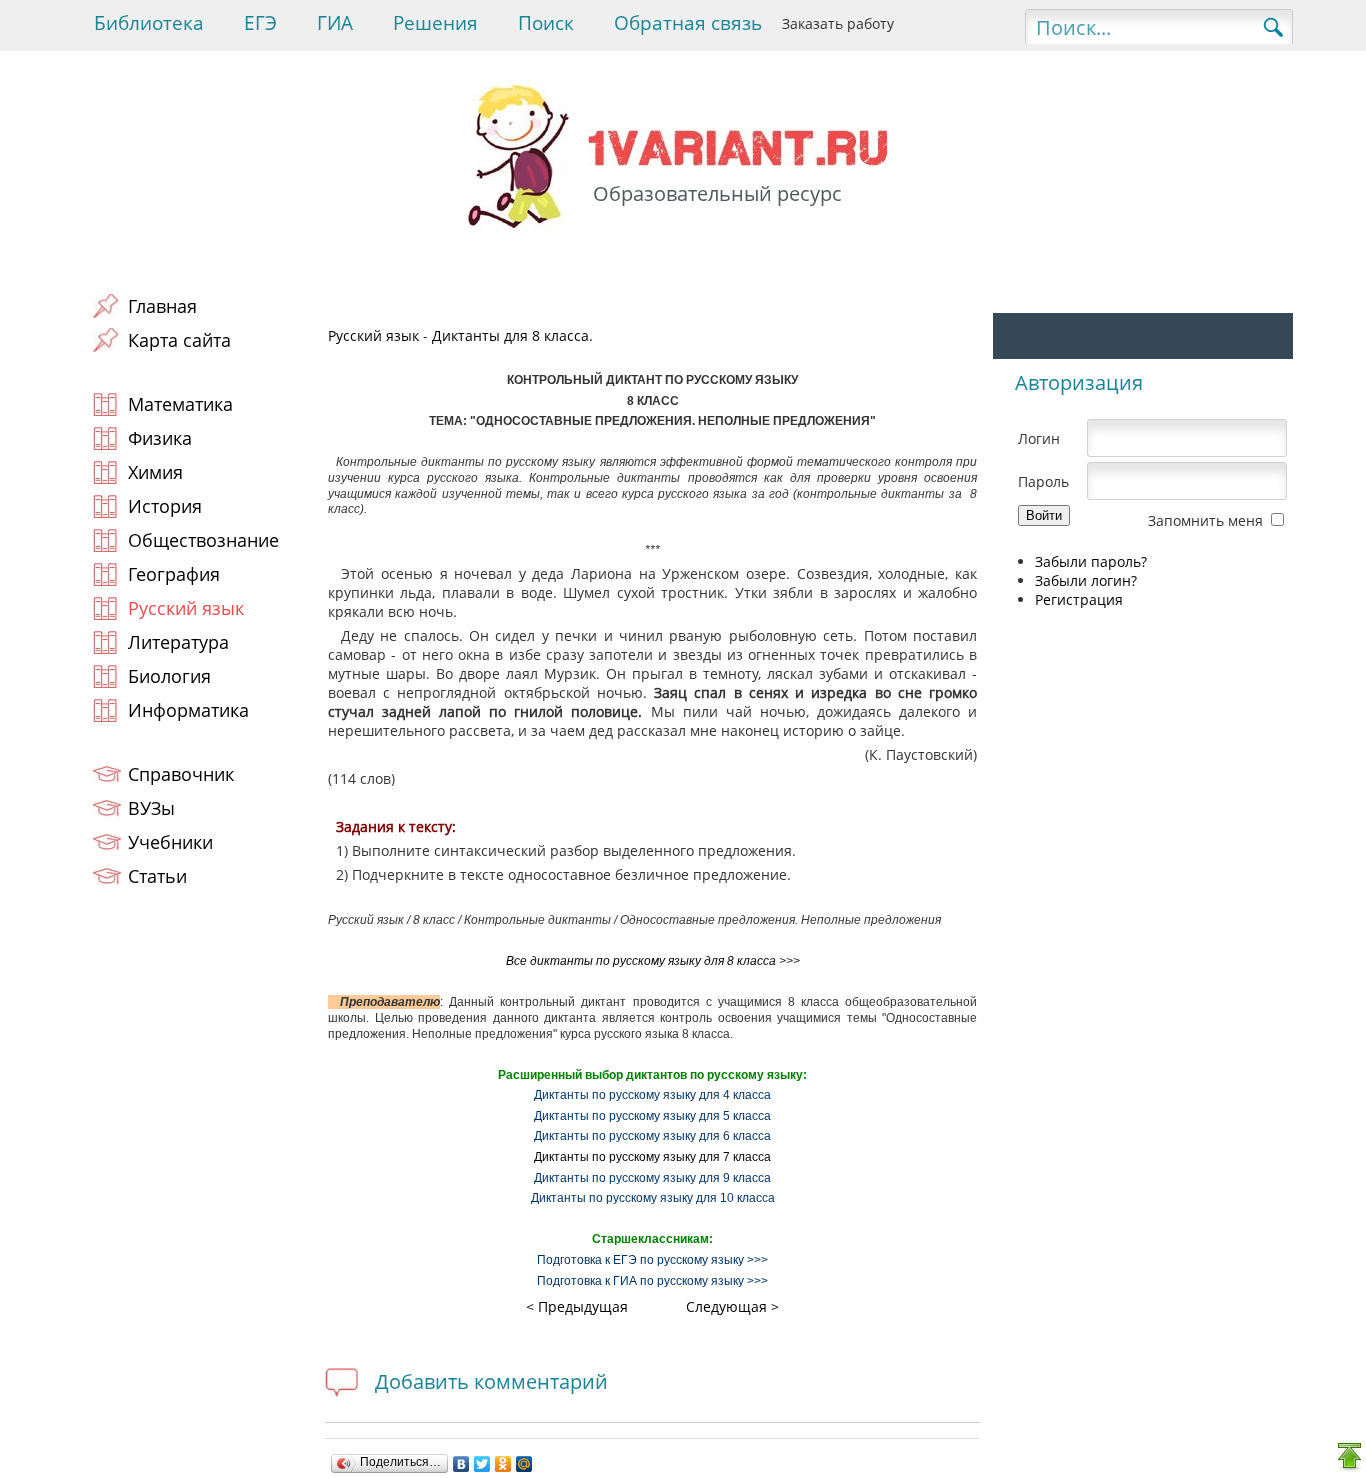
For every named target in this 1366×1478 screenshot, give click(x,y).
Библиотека (149, 23)
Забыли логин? (1086, 580)
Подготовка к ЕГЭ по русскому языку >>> (652, 1260)
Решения (435, 23)
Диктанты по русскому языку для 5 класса (652, 1116)
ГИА (335, 23)
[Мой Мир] (524, 1464)
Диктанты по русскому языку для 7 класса (652, 1157)
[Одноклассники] (503, 1464)
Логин (1039, 438)
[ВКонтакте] (461, 1464)
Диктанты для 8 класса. (512, 335)
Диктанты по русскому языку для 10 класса (653, 1198)
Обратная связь (688, 23)
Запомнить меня (1205, 520)
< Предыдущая (577, 1306)
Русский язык (373, 335)
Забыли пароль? (1091, 561)
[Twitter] (482, 1464)
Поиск (546, 23)
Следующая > (732, 1306)
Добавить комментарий (491, 1381)
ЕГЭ (260, 23)
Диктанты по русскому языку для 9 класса (652, 1178)
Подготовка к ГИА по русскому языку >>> (652, 1281)
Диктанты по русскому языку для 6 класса (652, 1136)
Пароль (1043, 481)
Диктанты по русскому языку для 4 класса (652, 1095)
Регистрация (1079, 599)
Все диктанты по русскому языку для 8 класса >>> (653, 961)
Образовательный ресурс (717, 193)
